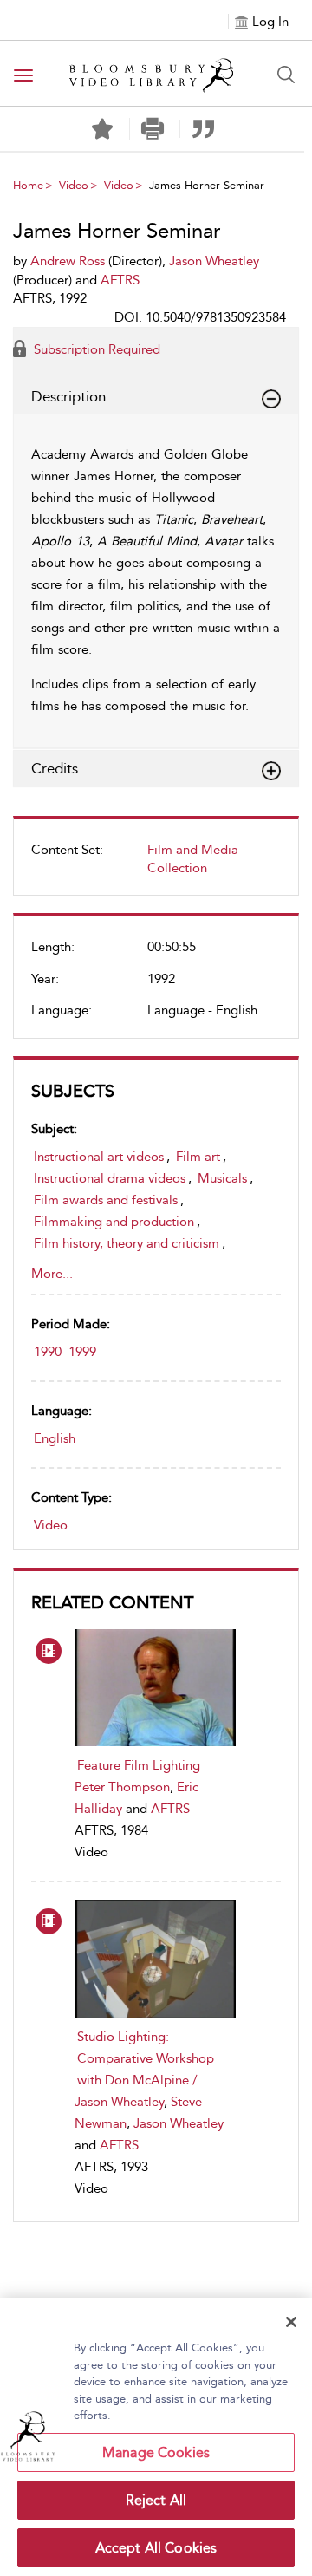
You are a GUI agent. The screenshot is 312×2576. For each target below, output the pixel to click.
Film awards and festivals (106, 1200)
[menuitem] (156, 866)
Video (74, 185)
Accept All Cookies (156, 2548)
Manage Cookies (156, 2452)
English (55, 1438)
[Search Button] (286, 75)
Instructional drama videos (110, 1178)
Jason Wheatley (119, 2102)
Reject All (156, 2500)
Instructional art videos (99, 1157)
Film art (198, 1157)
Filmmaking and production (114, 1222)
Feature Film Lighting (139, 1765)
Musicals (222, 1178)
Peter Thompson (122, 1787)
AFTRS (170, 1809)
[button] (153, 129)
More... (52, 1274)
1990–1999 (65, 1352)
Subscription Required (95, 349)
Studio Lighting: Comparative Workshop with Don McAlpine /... (146, 2058)
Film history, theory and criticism (127, 1243)
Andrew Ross (68, 261)
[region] (156, 2437)
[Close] (291, 2322)
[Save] (102, 129)
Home (28, 185)
